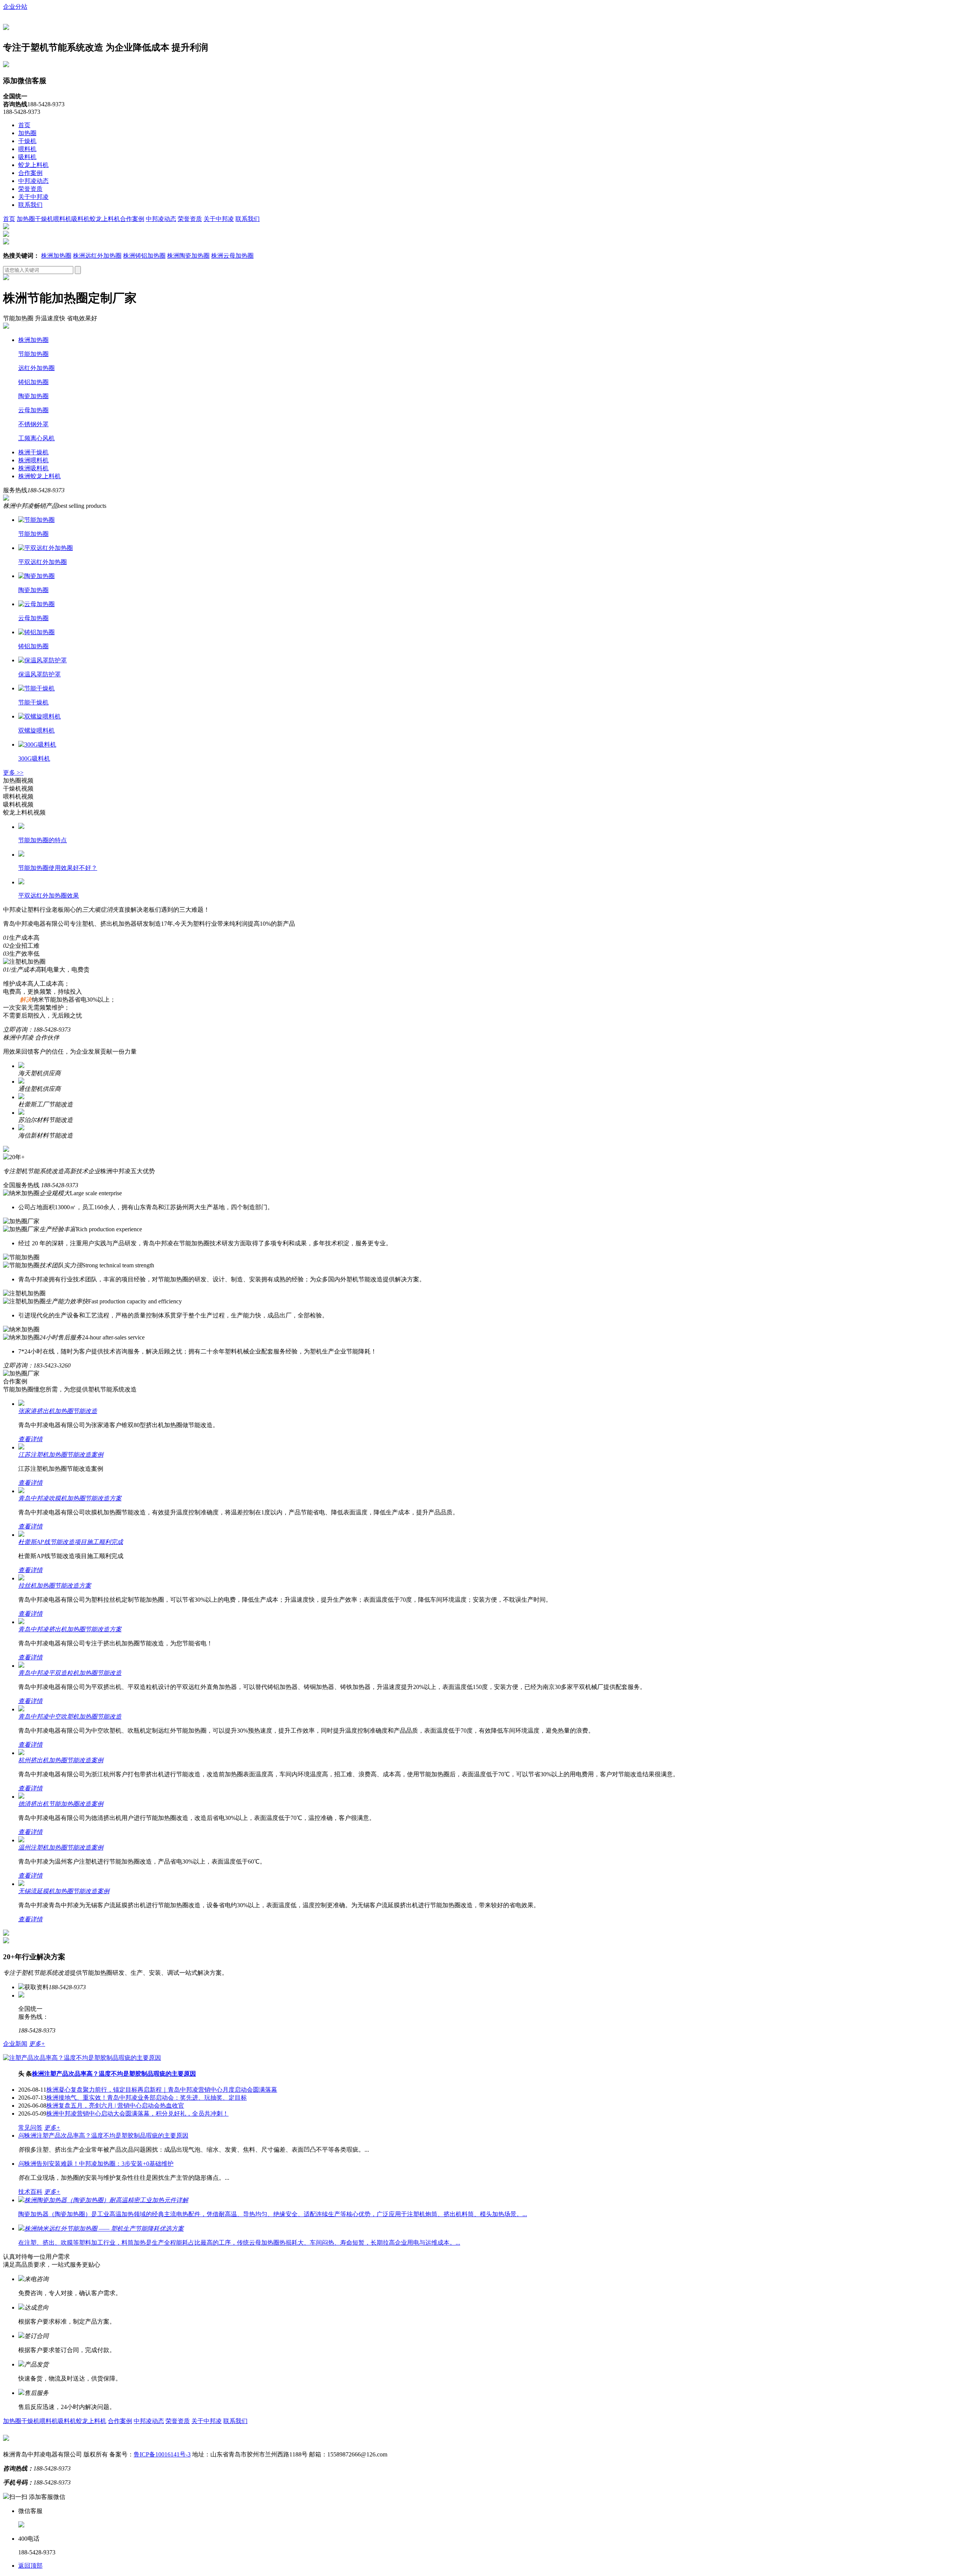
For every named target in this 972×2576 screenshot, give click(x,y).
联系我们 (30, 205)
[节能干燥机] (36, 688)
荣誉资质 (30, 189)
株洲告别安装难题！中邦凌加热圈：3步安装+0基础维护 (96, 2164)
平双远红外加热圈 (43, 562)
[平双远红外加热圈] (46, 548)
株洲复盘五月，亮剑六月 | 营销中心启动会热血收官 (115, 2106)
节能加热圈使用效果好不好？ (58, 868)
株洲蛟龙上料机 (39, 476)
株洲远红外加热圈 (97, 256)
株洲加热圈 (56, 256)
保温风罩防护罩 (39, 674)
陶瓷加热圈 (33, 396)
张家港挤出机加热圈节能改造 (58, 1411)
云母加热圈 (33, 410)
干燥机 (27, 141)
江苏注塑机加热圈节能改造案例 (61, 1455)
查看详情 (30, 1439)
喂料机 (27, 149)
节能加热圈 (33, 354)
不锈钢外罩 (33, 424)
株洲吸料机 (33, 468)
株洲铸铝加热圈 (144, 256)
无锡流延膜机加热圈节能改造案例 (64, 1891)
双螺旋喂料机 (36, 730)
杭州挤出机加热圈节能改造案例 (61, 1760)
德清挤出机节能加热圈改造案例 (61, 1804)
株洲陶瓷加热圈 (188, 256)
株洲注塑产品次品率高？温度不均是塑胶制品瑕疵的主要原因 (114, 2074)
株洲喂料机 (33, 460)
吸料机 (27, 157)
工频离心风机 (36, 438)
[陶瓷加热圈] (36, 576)
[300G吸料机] (37, 744)
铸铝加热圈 (33, 382)
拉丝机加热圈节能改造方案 (55, 1586)
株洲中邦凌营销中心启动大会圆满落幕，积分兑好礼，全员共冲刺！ (137, 2114)
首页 (24, 125)
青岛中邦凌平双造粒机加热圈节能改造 (70, 1673)
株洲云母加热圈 (232, 256)
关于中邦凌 (33, 197)
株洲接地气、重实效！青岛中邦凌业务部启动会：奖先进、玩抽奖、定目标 (147, 2098)
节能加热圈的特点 (43, 840)
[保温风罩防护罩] (43, 660)
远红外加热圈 (36, 368)
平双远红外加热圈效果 (49, 896)
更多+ (37, 2044)
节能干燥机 (33, 702)
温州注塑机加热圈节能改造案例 (61, 1847)
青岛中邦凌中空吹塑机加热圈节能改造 (70, 1717)
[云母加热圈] (36, 604)
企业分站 (15, 7)
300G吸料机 (34, 759)
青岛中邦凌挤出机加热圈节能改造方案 (70, 1629)
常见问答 (30, 2128)
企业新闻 (15, 2044)
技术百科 (30, 2192)
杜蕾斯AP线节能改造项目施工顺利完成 (71, 1542)
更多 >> (13, 773)
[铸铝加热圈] (36, 632)
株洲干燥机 (33, 452)
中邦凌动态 (33, 181)
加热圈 (27, 133)
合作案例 (30, 173)
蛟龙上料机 (33, 165)
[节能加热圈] (36, 520)
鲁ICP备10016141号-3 (162, 2454)
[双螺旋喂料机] (39, 716)
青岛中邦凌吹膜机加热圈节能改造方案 (70, 1498)
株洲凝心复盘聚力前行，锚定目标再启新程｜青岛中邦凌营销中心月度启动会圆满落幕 (162, 2090)
